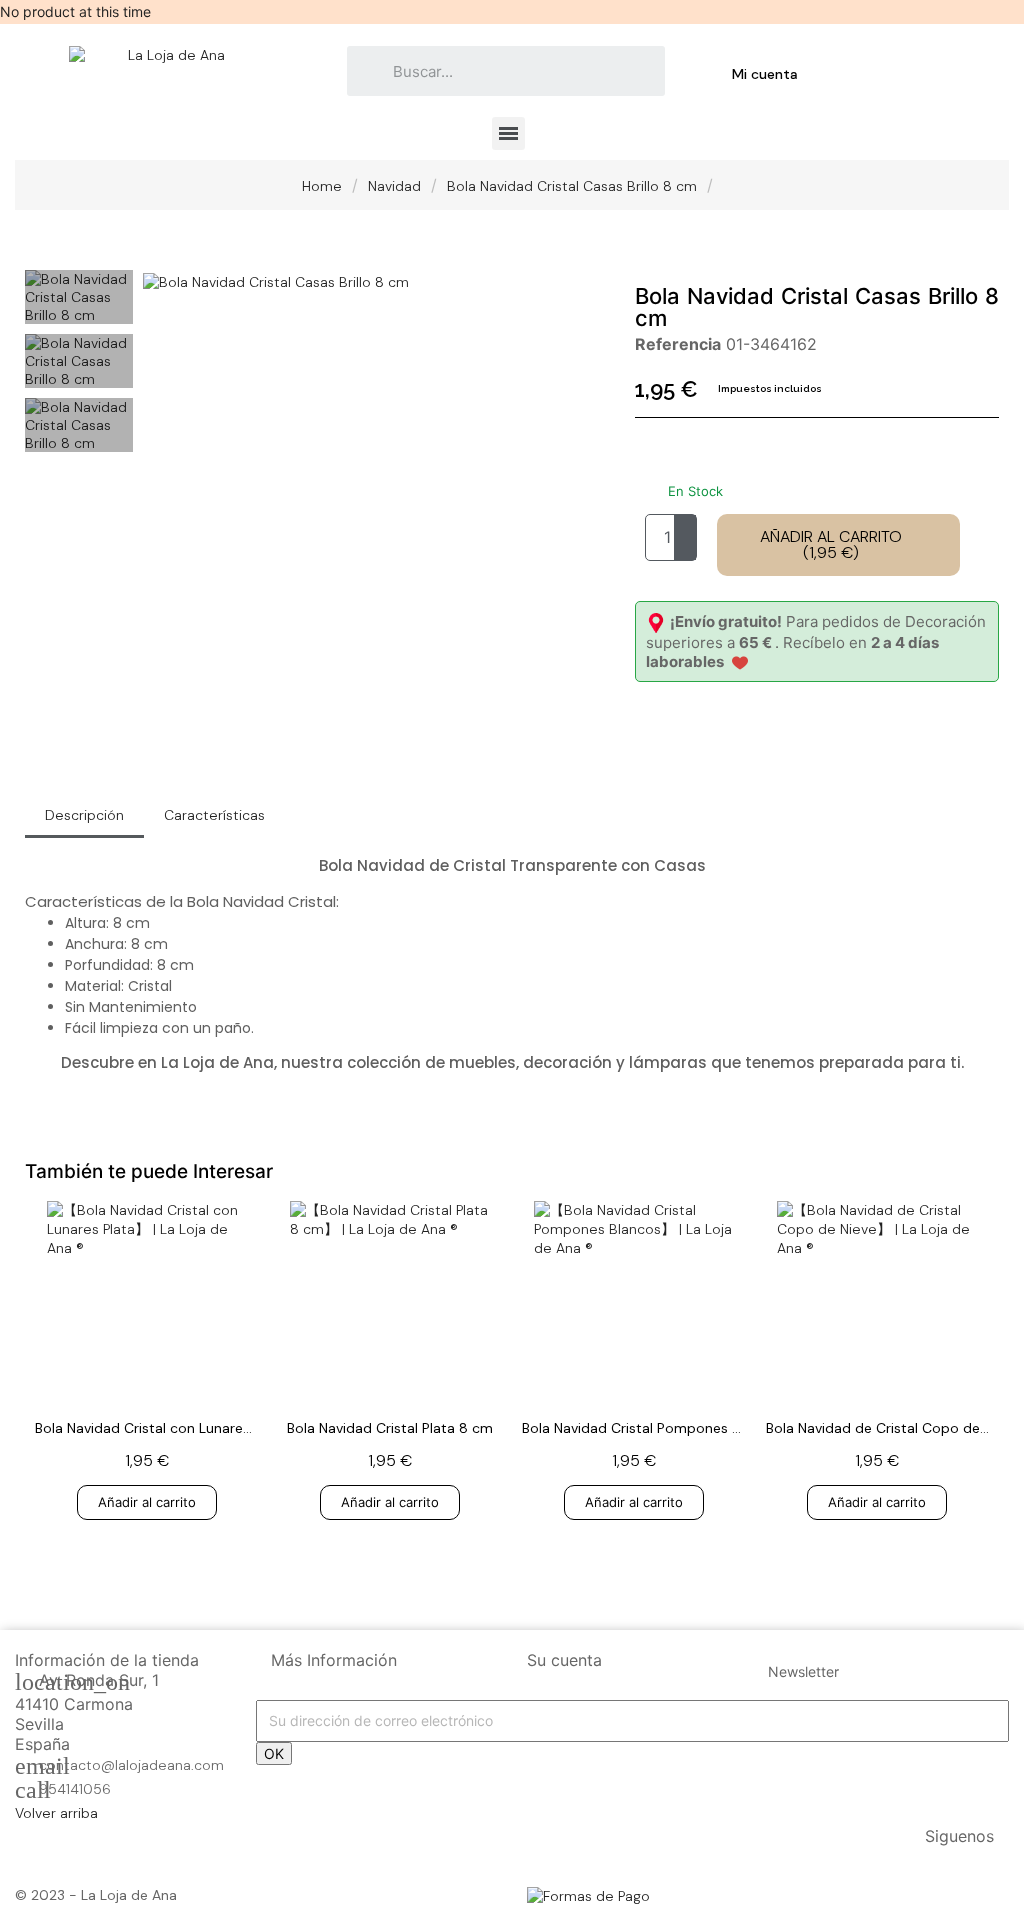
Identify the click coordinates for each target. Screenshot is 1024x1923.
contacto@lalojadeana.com (131, 1765)
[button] (161, 281)
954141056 (75, 1789)
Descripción (84, 815)
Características (214, 815)
